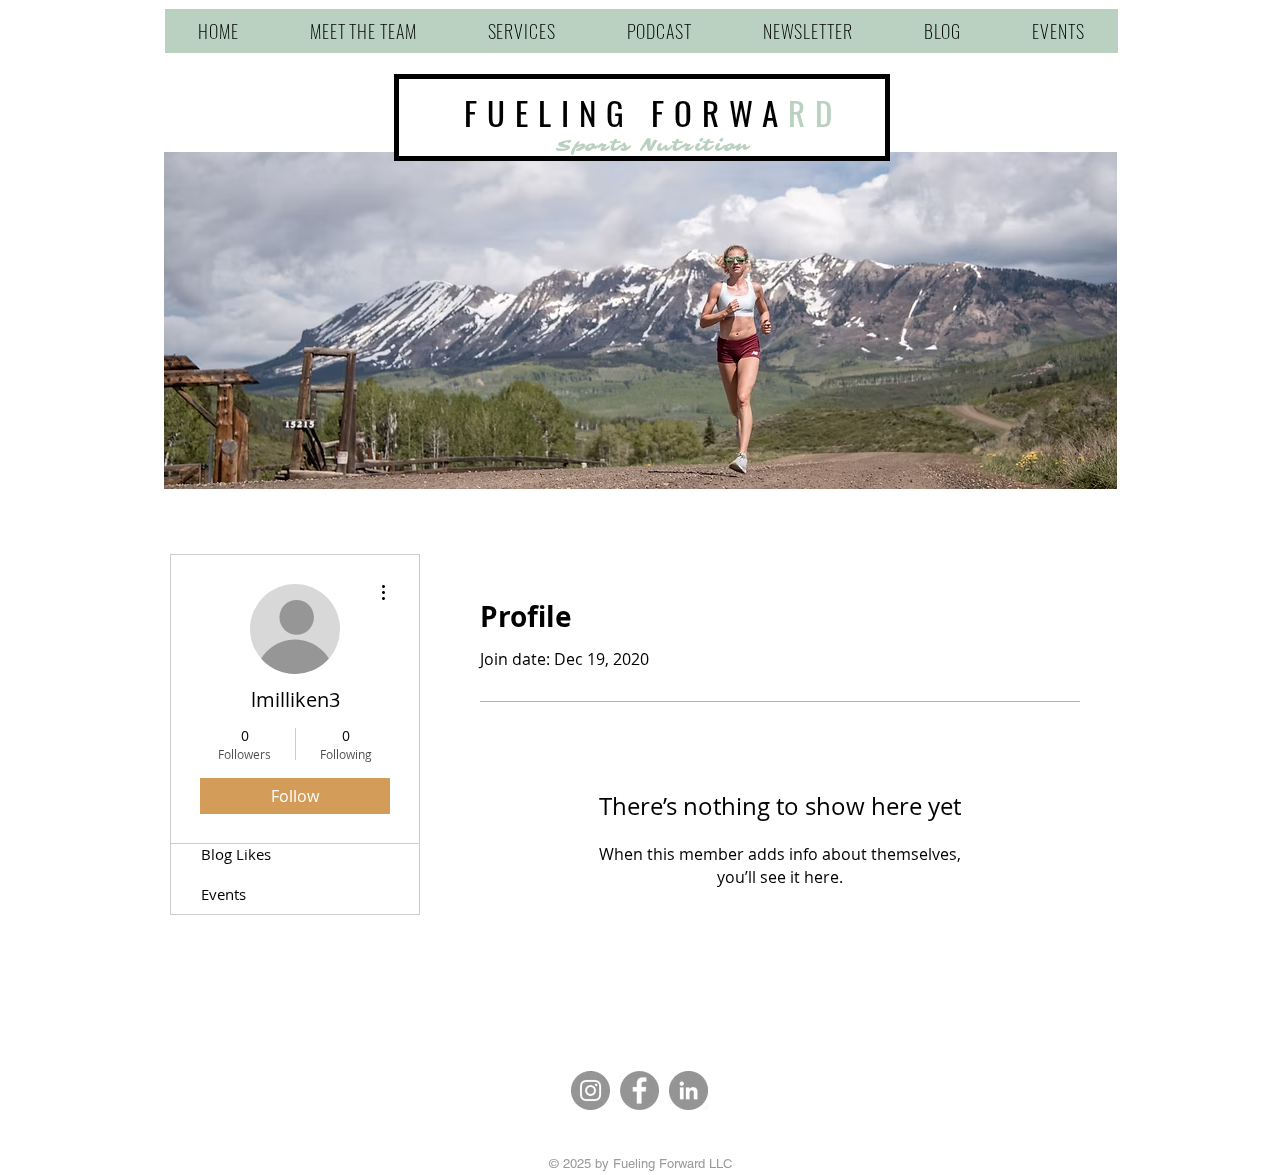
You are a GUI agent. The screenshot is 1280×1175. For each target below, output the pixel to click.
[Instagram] (590, 1090)
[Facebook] (639, 1090)
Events (223, 894)
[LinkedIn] (688, 1090)
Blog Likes (236, 854)
